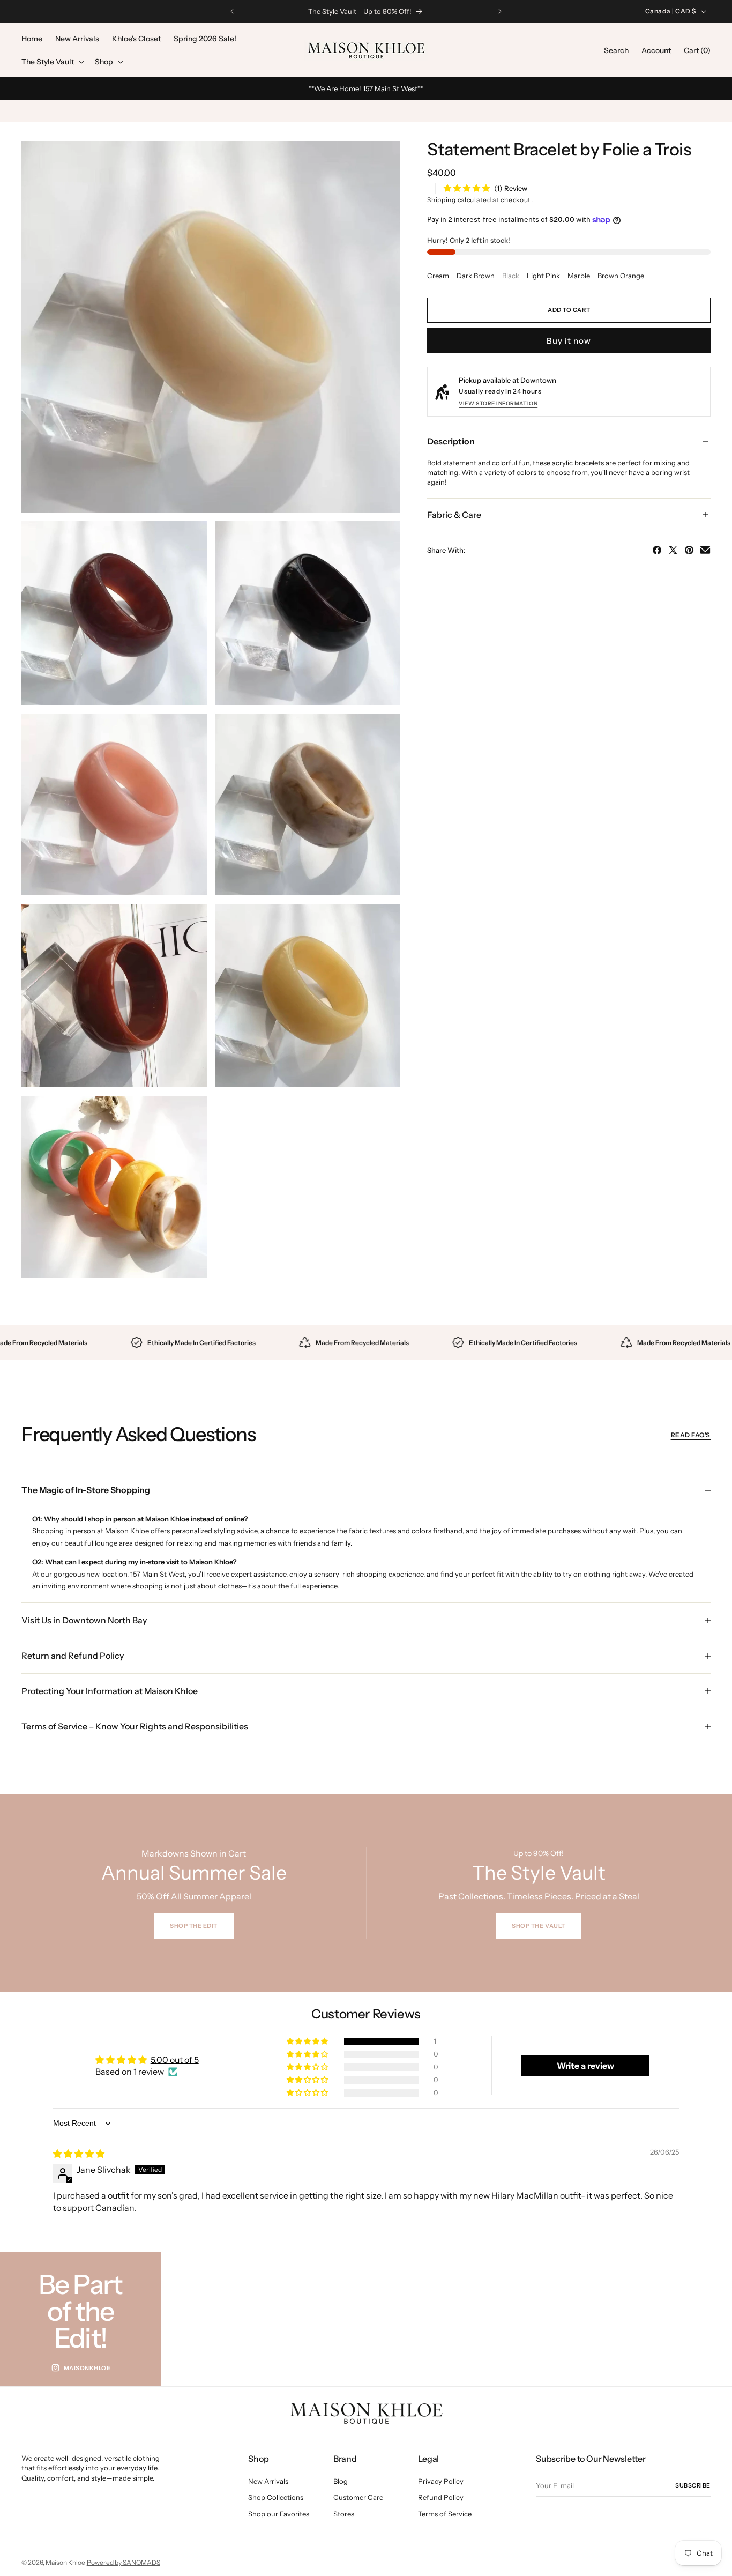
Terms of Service (445, 2514)
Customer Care (358, 2497)
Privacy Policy (441, 2481)
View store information (498, 403)
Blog (341, 2481)
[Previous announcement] (232, 11)
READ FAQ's (691, 1435)
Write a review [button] (585, 2066)
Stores (344, 2514)
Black (511, 276)
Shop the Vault (539, 1926)
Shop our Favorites (279, 2514)
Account (656, 50)
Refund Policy (441, 2497)
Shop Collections (276, 2497)
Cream (438, 276)
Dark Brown (476, 276)
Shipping (442, 200)
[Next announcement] (500, 11)
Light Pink (543, 276)
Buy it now (569, 341)
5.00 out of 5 (175, 2060)
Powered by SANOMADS (124, 2562)
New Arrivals (268, 2481)
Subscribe (693, 2485)
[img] (79, 2154)
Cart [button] (697, 50)
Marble (579, 276)
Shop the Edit (194, 1926)
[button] (52, 62)
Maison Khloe (65, 2562)
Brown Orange (621, 276)
